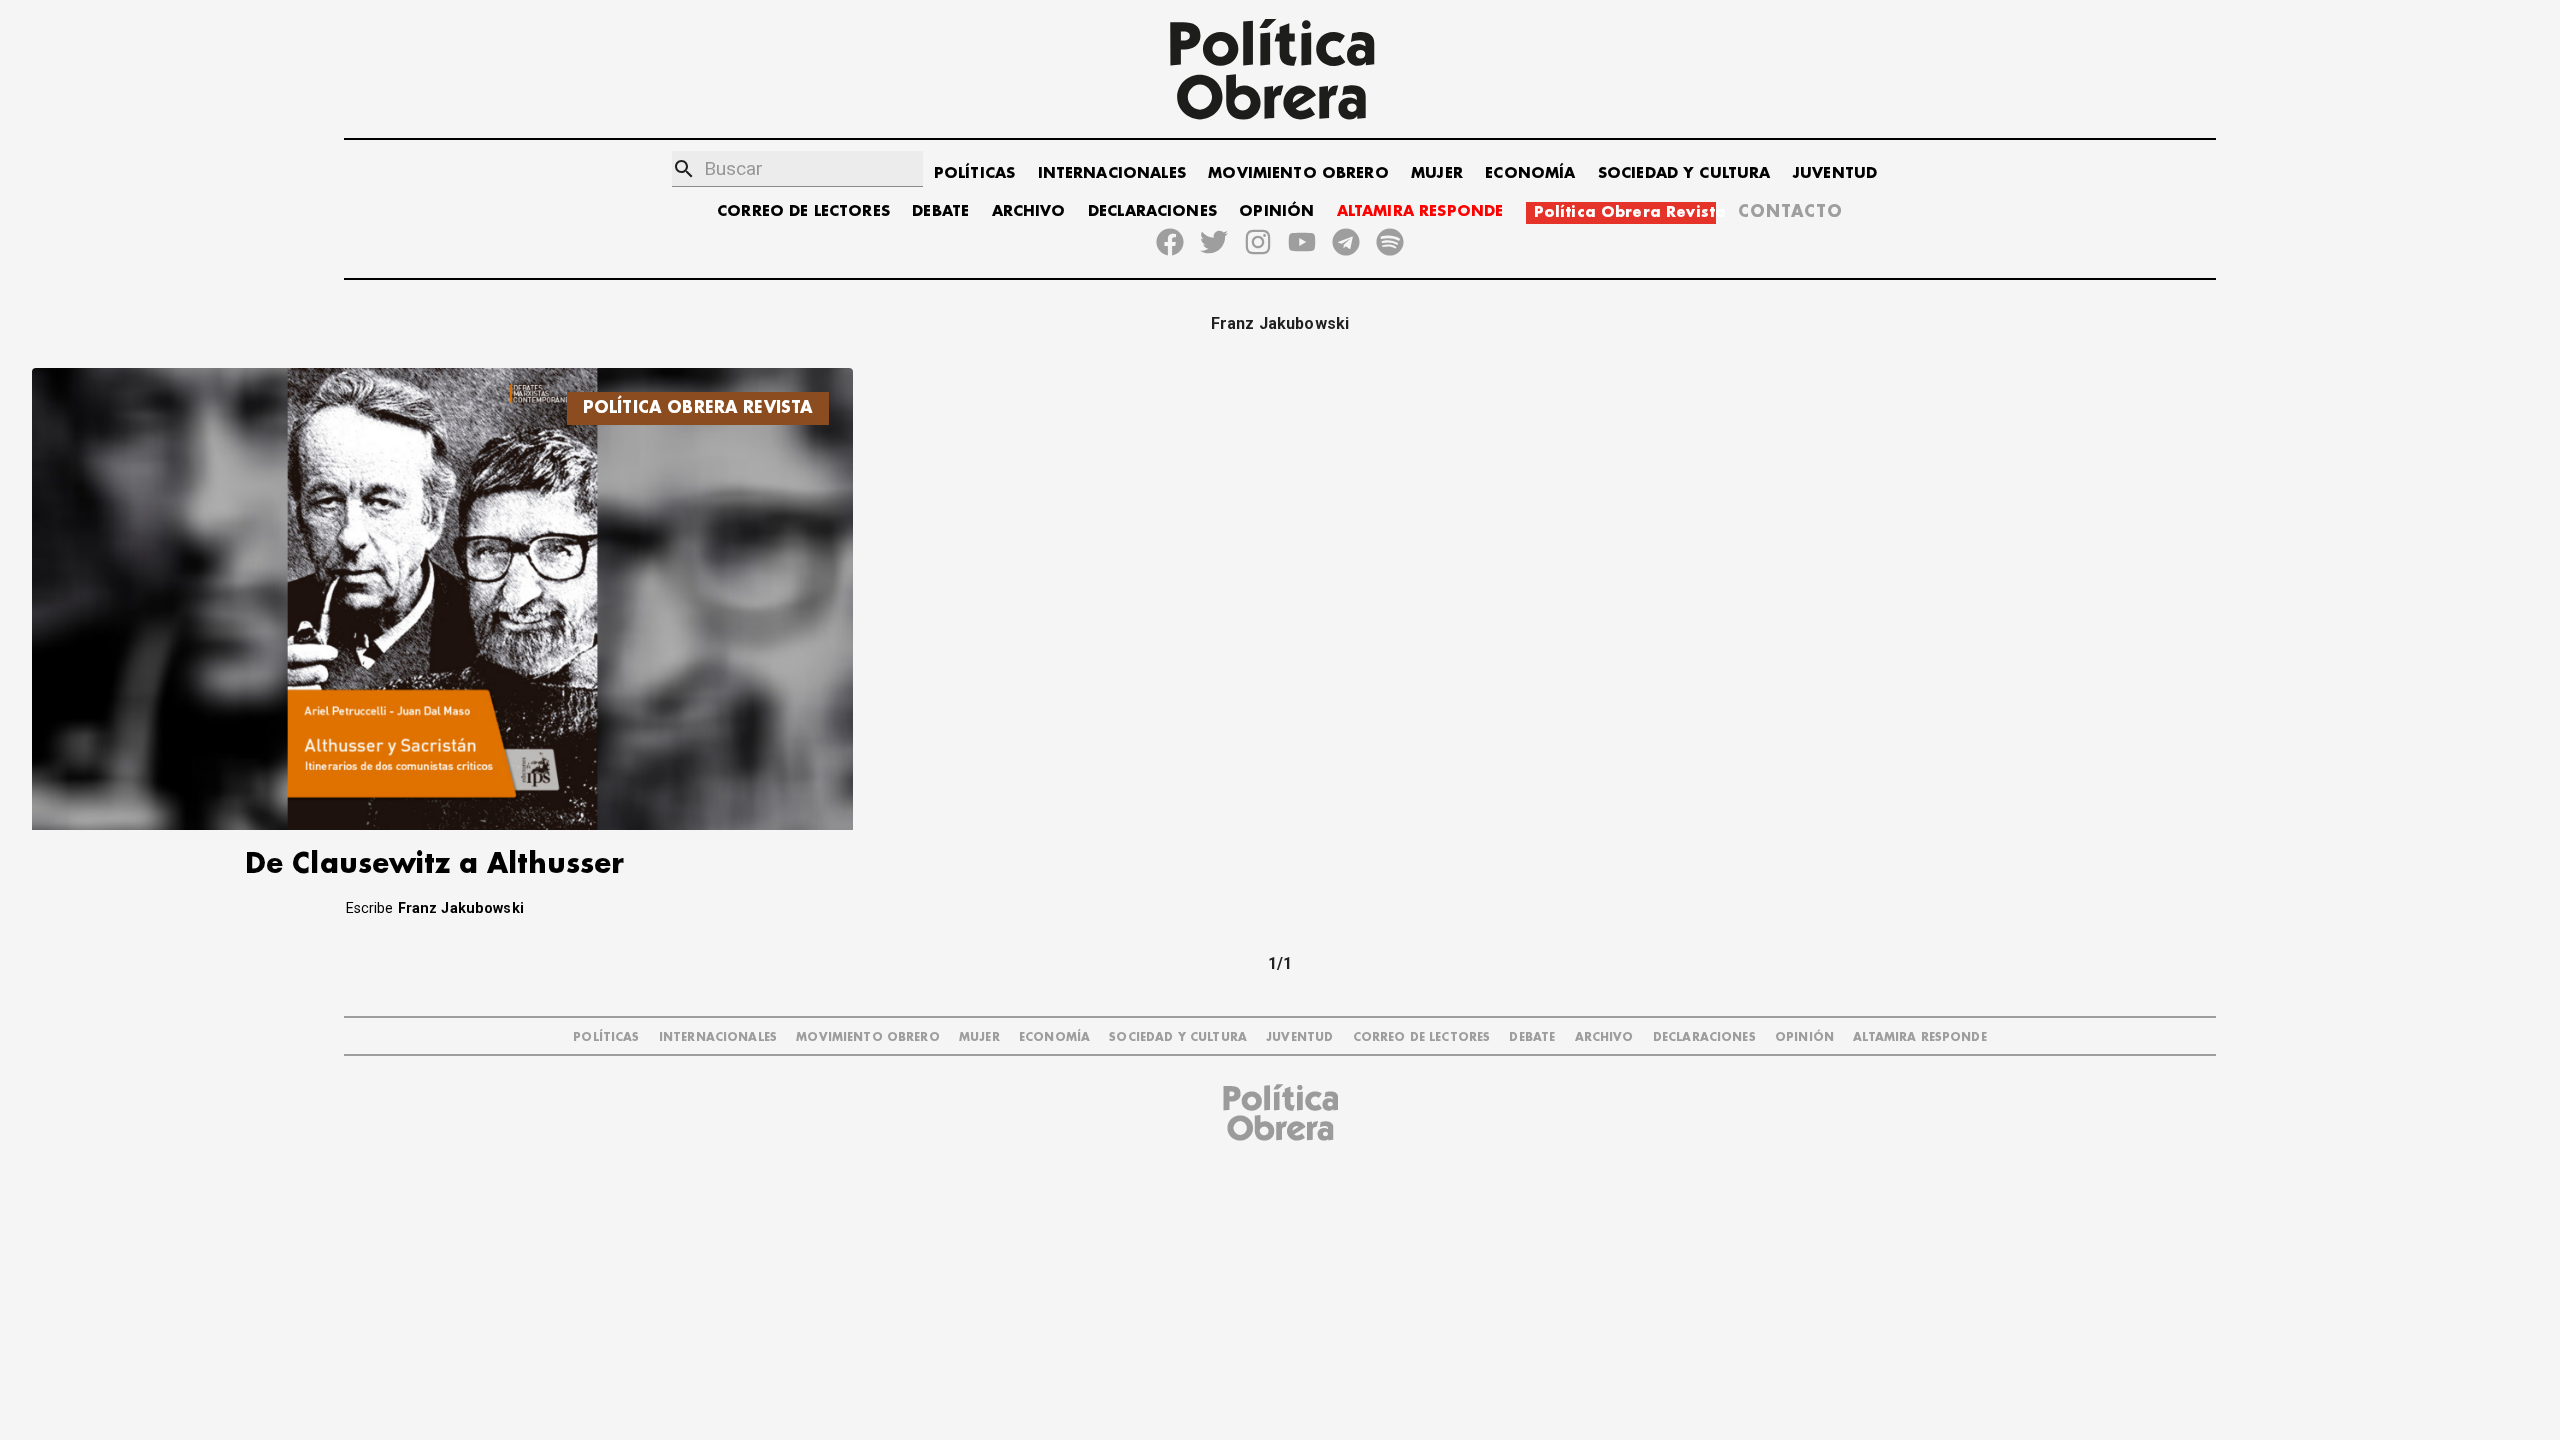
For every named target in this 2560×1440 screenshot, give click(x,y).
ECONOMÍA (1530, 173)
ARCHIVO (1029, 211)
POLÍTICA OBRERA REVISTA (698, 408)
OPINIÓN (1276, 211)
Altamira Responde (1920, 1037)
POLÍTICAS (974, 173)
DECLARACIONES (1152, 211)
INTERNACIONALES (1112, 173)
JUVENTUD (1835, 173)
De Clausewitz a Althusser (435, 864)
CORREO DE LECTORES (803, 211)
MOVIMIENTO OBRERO (1298, 173)
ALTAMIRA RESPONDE (1420, 211)
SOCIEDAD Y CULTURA (1684, 173)
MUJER (1437, 173)
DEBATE (940, 211)
